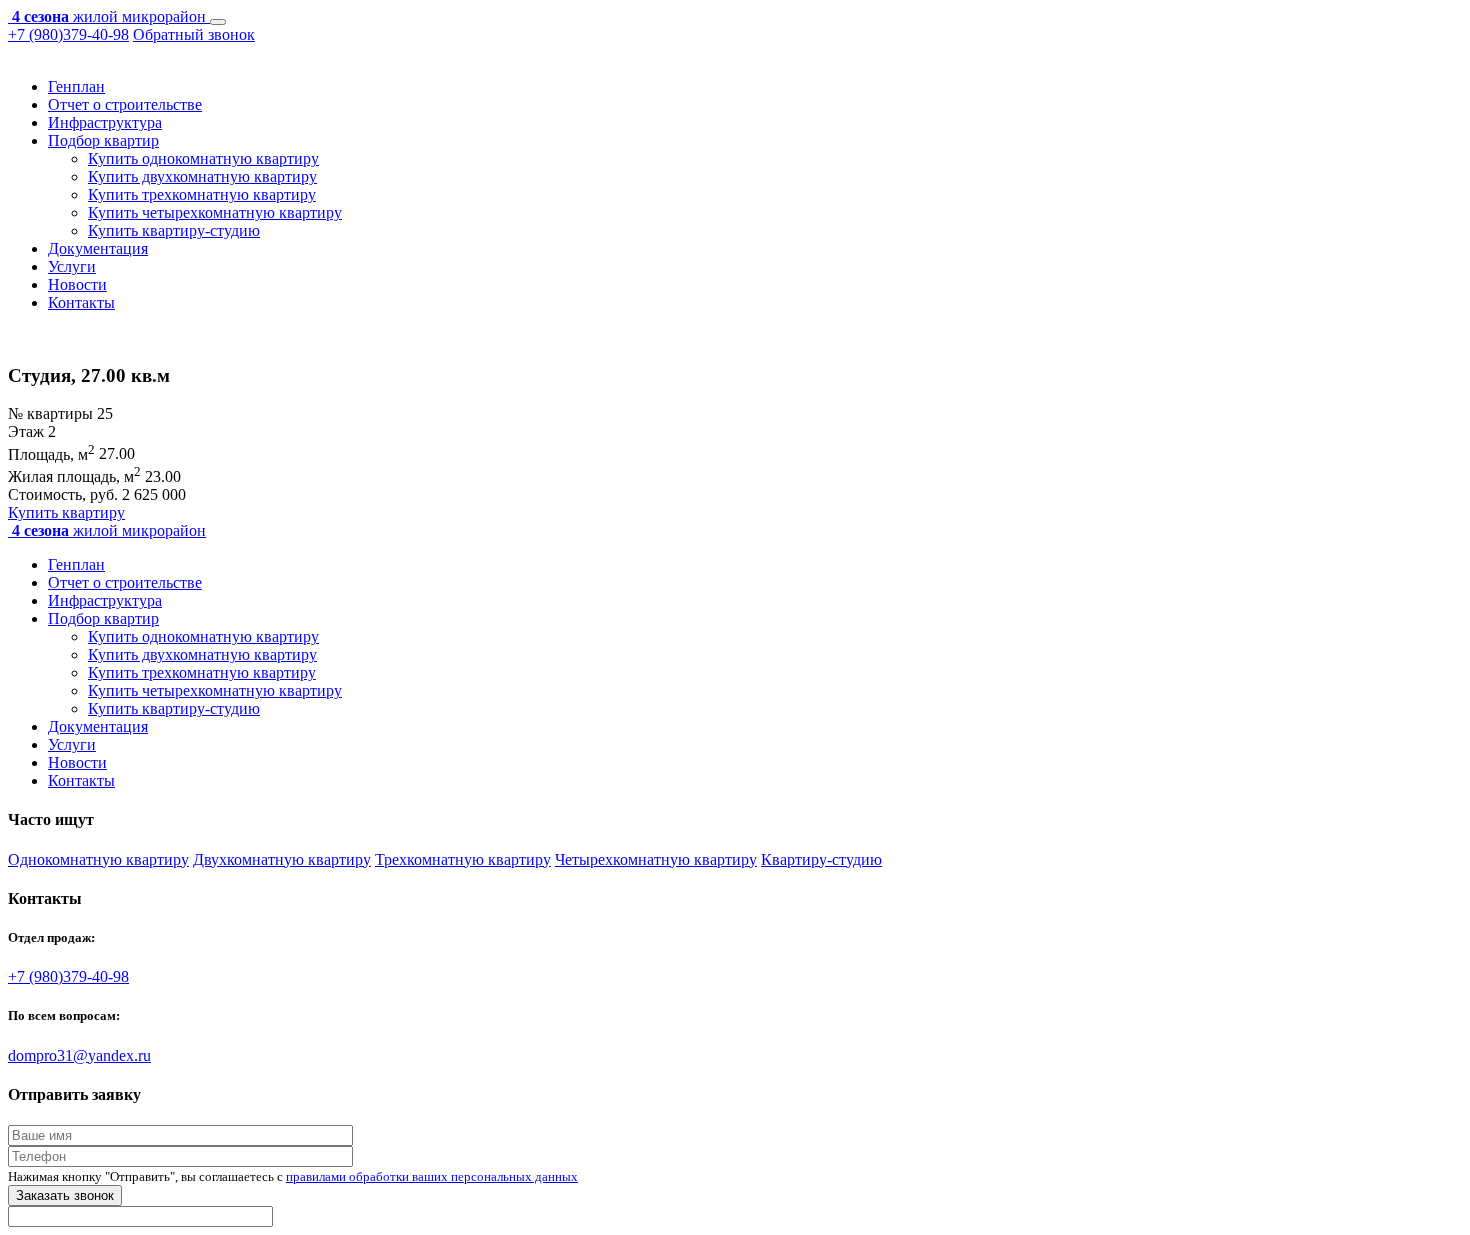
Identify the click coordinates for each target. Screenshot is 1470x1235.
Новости (77, 284)
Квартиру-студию (821, 859)
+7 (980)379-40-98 (68, 34)
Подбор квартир (103, 140)
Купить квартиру (66, 512)
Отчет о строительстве (125, 104)
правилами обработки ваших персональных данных (432, 1176)
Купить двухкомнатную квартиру (202, 176)
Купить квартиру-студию (174, 230)
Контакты (81, 302)
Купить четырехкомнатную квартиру (215, 212)
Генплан (76, 86)
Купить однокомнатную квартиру (203, 158)
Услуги (72, 266)
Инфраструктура (105, 122)
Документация (98, 248)
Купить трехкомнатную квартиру (202, 194)
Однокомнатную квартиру (98, 859)
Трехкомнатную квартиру (463, 859)
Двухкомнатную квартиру (282, 859)
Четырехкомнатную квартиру (656, 859)
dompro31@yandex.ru (79, 1055)
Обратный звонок (194, 34)
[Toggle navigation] (218, 22)
